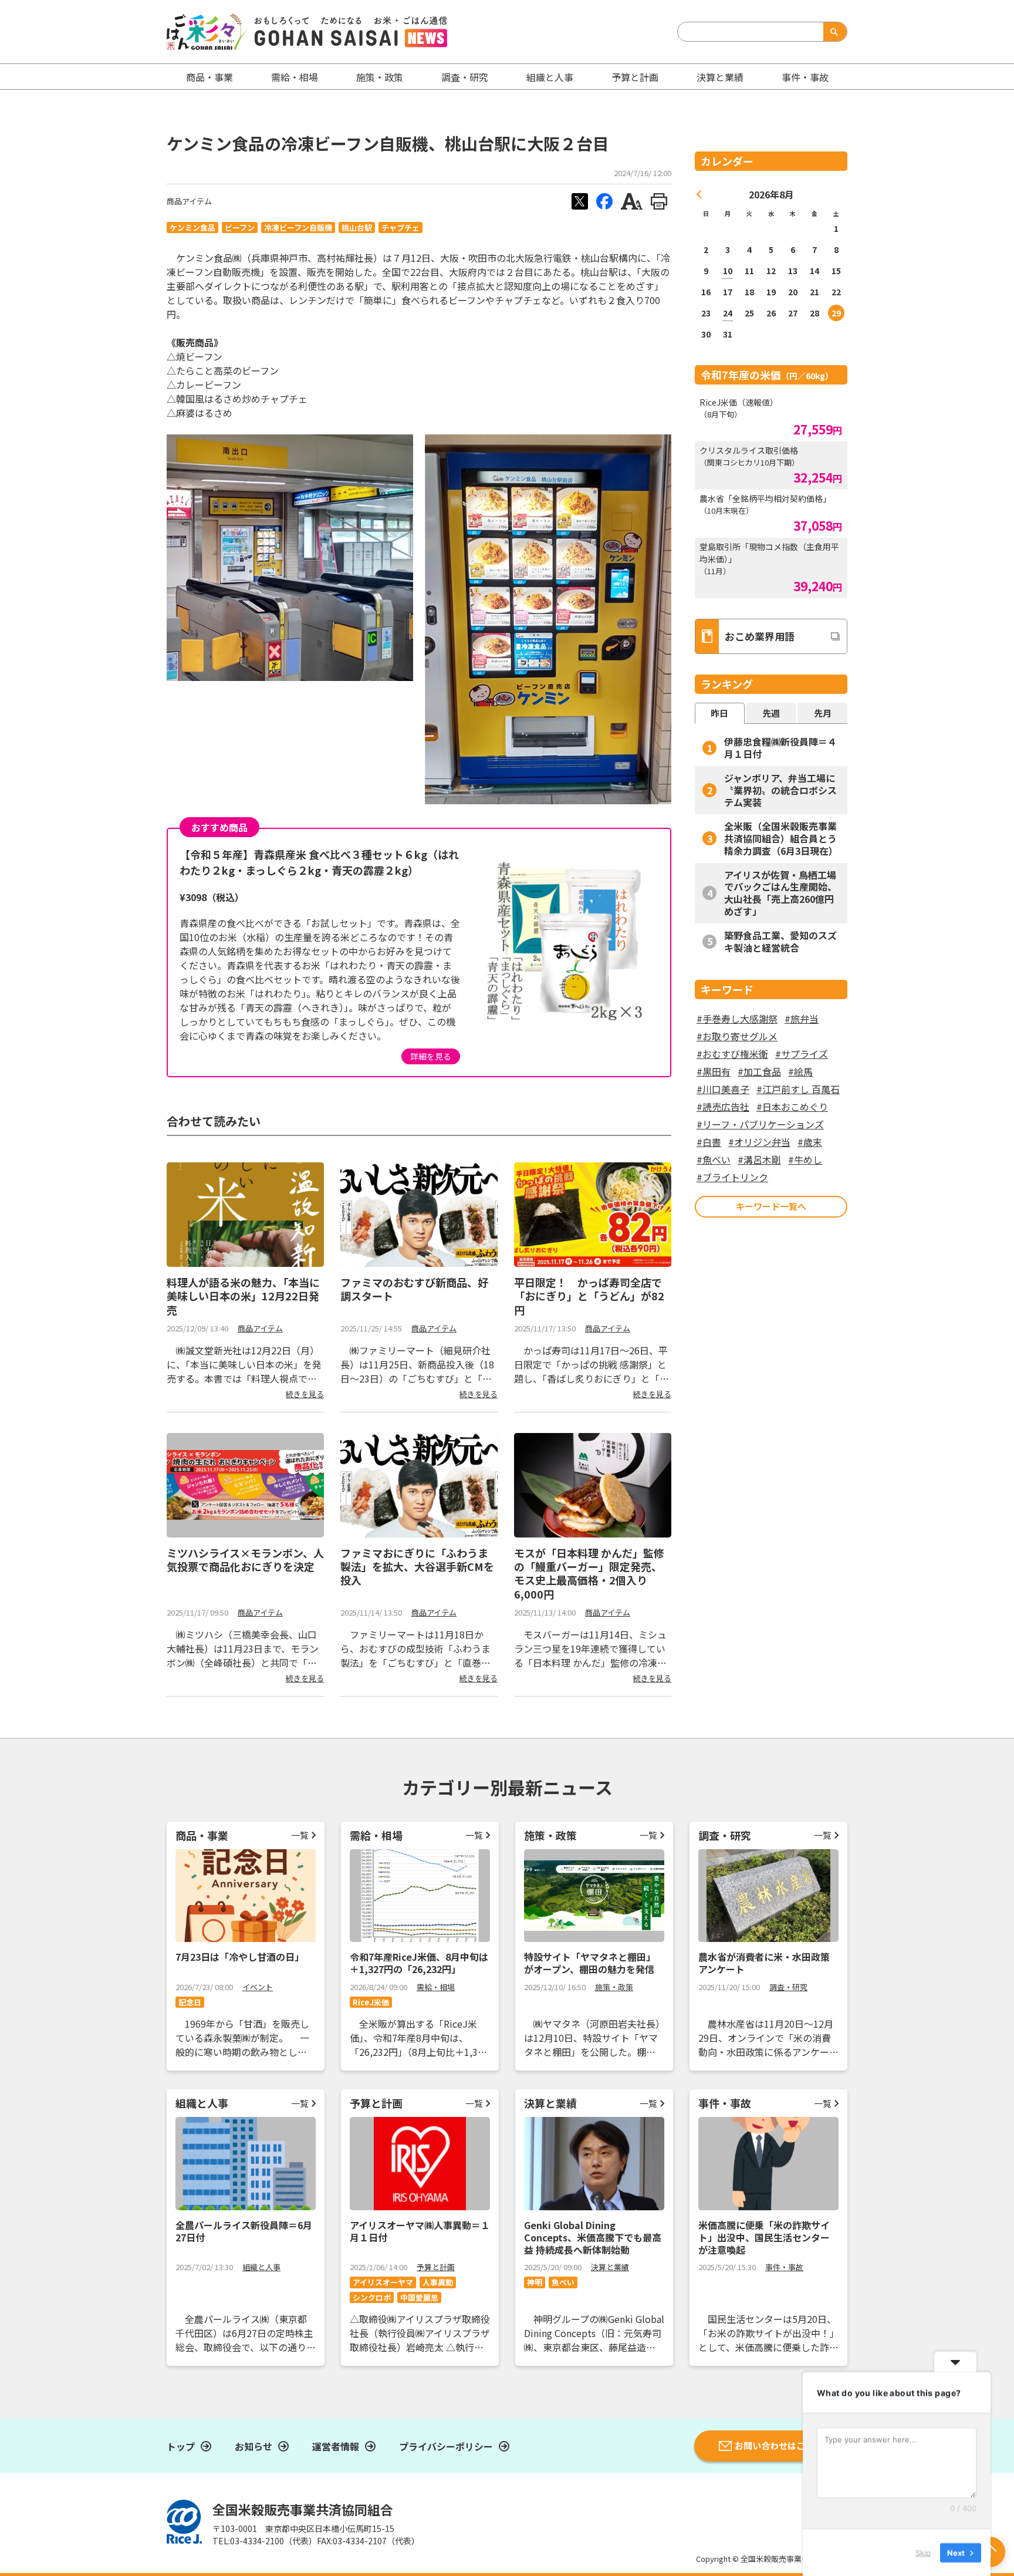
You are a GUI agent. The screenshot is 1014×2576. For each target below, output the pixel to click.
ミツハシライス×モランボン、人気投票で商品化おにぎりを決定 (245, 1560)
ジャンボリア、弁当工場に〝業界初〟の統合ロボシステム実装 (780, 790)
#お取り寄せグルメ (737, 1036)
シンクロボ (372, 2297)
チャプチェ (400, 227)
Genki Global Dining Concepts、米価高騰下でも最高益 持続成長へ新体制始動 (593, 2237)
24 (728, 313)
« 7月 (699, 194)
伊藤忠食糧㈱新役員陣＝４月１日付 (780, 748)
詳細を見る (431, 1056)
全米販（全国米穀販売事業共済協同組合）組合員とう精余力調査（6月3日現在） (781, 838)
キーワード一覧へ (771, 1206)
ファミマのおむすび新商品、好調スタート (414, 1289)
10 (728, 271)
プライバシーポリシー (446, 2446)
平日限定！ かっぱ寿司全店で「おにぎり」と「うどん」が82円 (589, 1296)
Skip (923, 2552)
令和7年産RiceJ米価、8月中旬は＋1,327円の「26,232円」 (419, 1963)
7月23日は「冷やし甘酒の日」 (240, 1957)
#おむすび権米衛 (732, 1054)
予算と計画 (635, 77)
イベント (258, 1987)
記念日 (190, 2002)
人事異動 (438, 2282)
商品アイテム (189, 201)
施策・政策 (380, 77)
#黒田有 (714, 1071)
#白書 (709, 1142)
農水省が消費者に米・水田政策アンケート (764, 1963)
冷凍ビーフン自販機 (298, 227)
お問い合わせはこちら (779, 2445)
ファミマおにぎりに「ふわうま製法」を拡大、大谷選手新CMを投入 (417, 1567)
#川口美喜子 (723, 1089)
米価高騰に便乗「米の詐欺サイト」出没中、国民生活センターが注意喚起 (764, 2237)
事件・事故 (784, 2267)
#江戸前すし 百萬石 (798, 1089)
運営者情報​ (336, 2446)
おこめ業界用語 (760, 636)
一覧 (300, 1835)
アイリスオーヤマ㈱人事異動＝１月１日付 (420, 2231)
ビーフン (240, 227)
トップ (181, 2446)
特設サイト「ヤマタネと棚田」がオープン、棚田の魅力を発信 (590, 1963)
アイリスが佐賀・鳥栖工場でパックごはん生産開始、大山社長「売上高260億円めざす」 (780, 893)
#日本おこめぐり (792, 1107)
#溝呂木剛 (759, 1159)
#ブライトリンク (732, 1177)
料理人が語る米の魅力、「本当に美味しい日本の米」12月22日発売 (243, 1296)
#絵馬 (800, 1071)
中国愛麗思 (419, 2297)
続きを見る (305, 1394)
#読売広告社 (723, 1107)
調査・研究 (465, 77)
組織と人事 (550, 77)
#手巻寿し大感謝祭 (737, 1019)
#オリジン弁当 (759, 1142)
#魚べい (714, 1159)
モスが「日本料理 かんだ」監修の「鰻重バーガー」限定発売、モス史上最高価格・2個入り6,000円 (589, 1573)
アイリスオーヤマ (383, 2282)
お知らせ (253, 2446)
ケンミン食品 (192, 227)
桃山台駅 (357, 227)
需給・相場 (295, 77)
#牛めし (805, 1159)
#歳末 (810, 1142)
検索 (833, 32)
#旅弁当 (802, 1019)
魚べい (563, 2282)
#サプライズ (802, 1054)
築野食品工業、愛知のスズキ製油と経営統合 (780, 941)
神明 (535, 2282)
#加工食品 (759, 1071)
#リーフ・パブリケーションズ (760, 1124)
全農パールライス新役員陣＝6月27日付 (244, 2231)
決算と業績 (720, 77)
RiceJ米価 (371, 2002)
